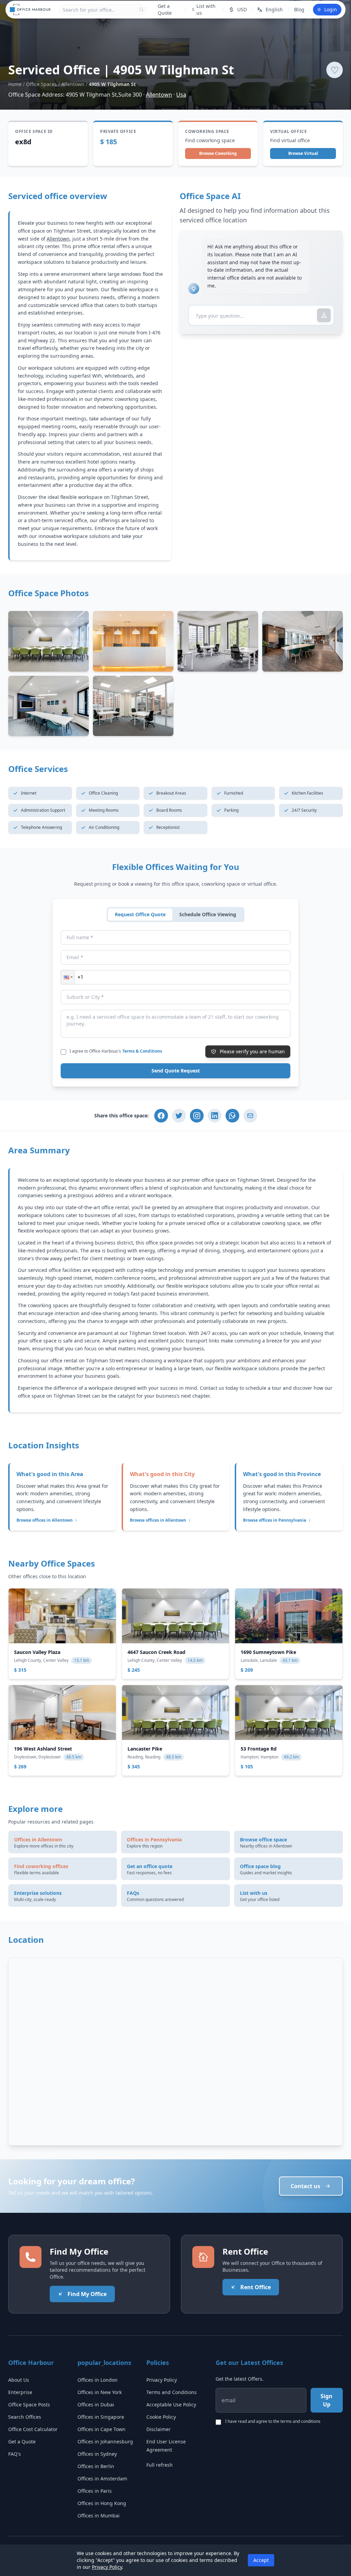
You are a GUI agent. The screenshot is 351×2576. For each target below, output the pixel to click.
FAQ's (15, 2454)
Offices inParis (95, 2491)
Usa (181, 95)
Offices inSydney (97, 2454)
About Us (19, 2380)
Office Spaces (41, 84)
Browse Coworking (218, 153)
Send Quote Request (176, 1071)
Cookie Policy (161, 2417)
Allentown (73, 84)
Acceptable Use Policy (171, 2405)
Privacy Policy (162, 2380)
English (274, 9)
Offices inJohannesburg (105, 2442)
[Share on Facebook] (161, 1116)
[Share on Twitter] (179, 1116)
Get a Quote (165, 9)
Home (15, 84)
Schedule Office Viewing (208, 914)
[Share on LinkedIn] (215, 1116)
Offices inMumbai (99, 2516)
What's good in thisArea (50, 1474)
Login (331, 9)
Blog (299, 9)
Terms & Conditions (142, 1051)
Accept (261, 2560)
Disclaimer (159, 2429)
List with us (206, 9)
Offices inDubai (96, 2405)
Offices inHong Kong (102, 2503)
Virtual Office (288, 132)
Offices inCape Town (101, 2429)
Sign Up (326, 2400)
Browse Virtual (303, 153)
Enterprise (20, 2392)
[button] (68, 977)
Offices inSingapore (101, 2417)
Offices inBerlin (96, 2466)
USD (242, 9)
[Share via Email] (250, 1116)
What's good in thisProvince (282, 1474)
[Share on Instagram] (197, 1116)
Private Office (118, 132)
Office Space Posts (29, 2405)
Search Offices (25, 2417)
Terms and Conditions (172, 2392)
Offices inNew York (100, 2392)
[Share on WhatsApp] (232, 1116)
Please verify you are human (252, 1051)
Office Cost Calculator (33, 2429)
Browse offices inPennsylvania (275, 1520)
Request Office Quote (140, 914)
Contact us (305, 2186)
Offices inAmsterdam (102, 2479)
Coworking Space (207, 132)
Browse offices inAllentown (45, 1520)
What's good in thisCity (162, 1474)
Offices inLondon (98, 2380)
